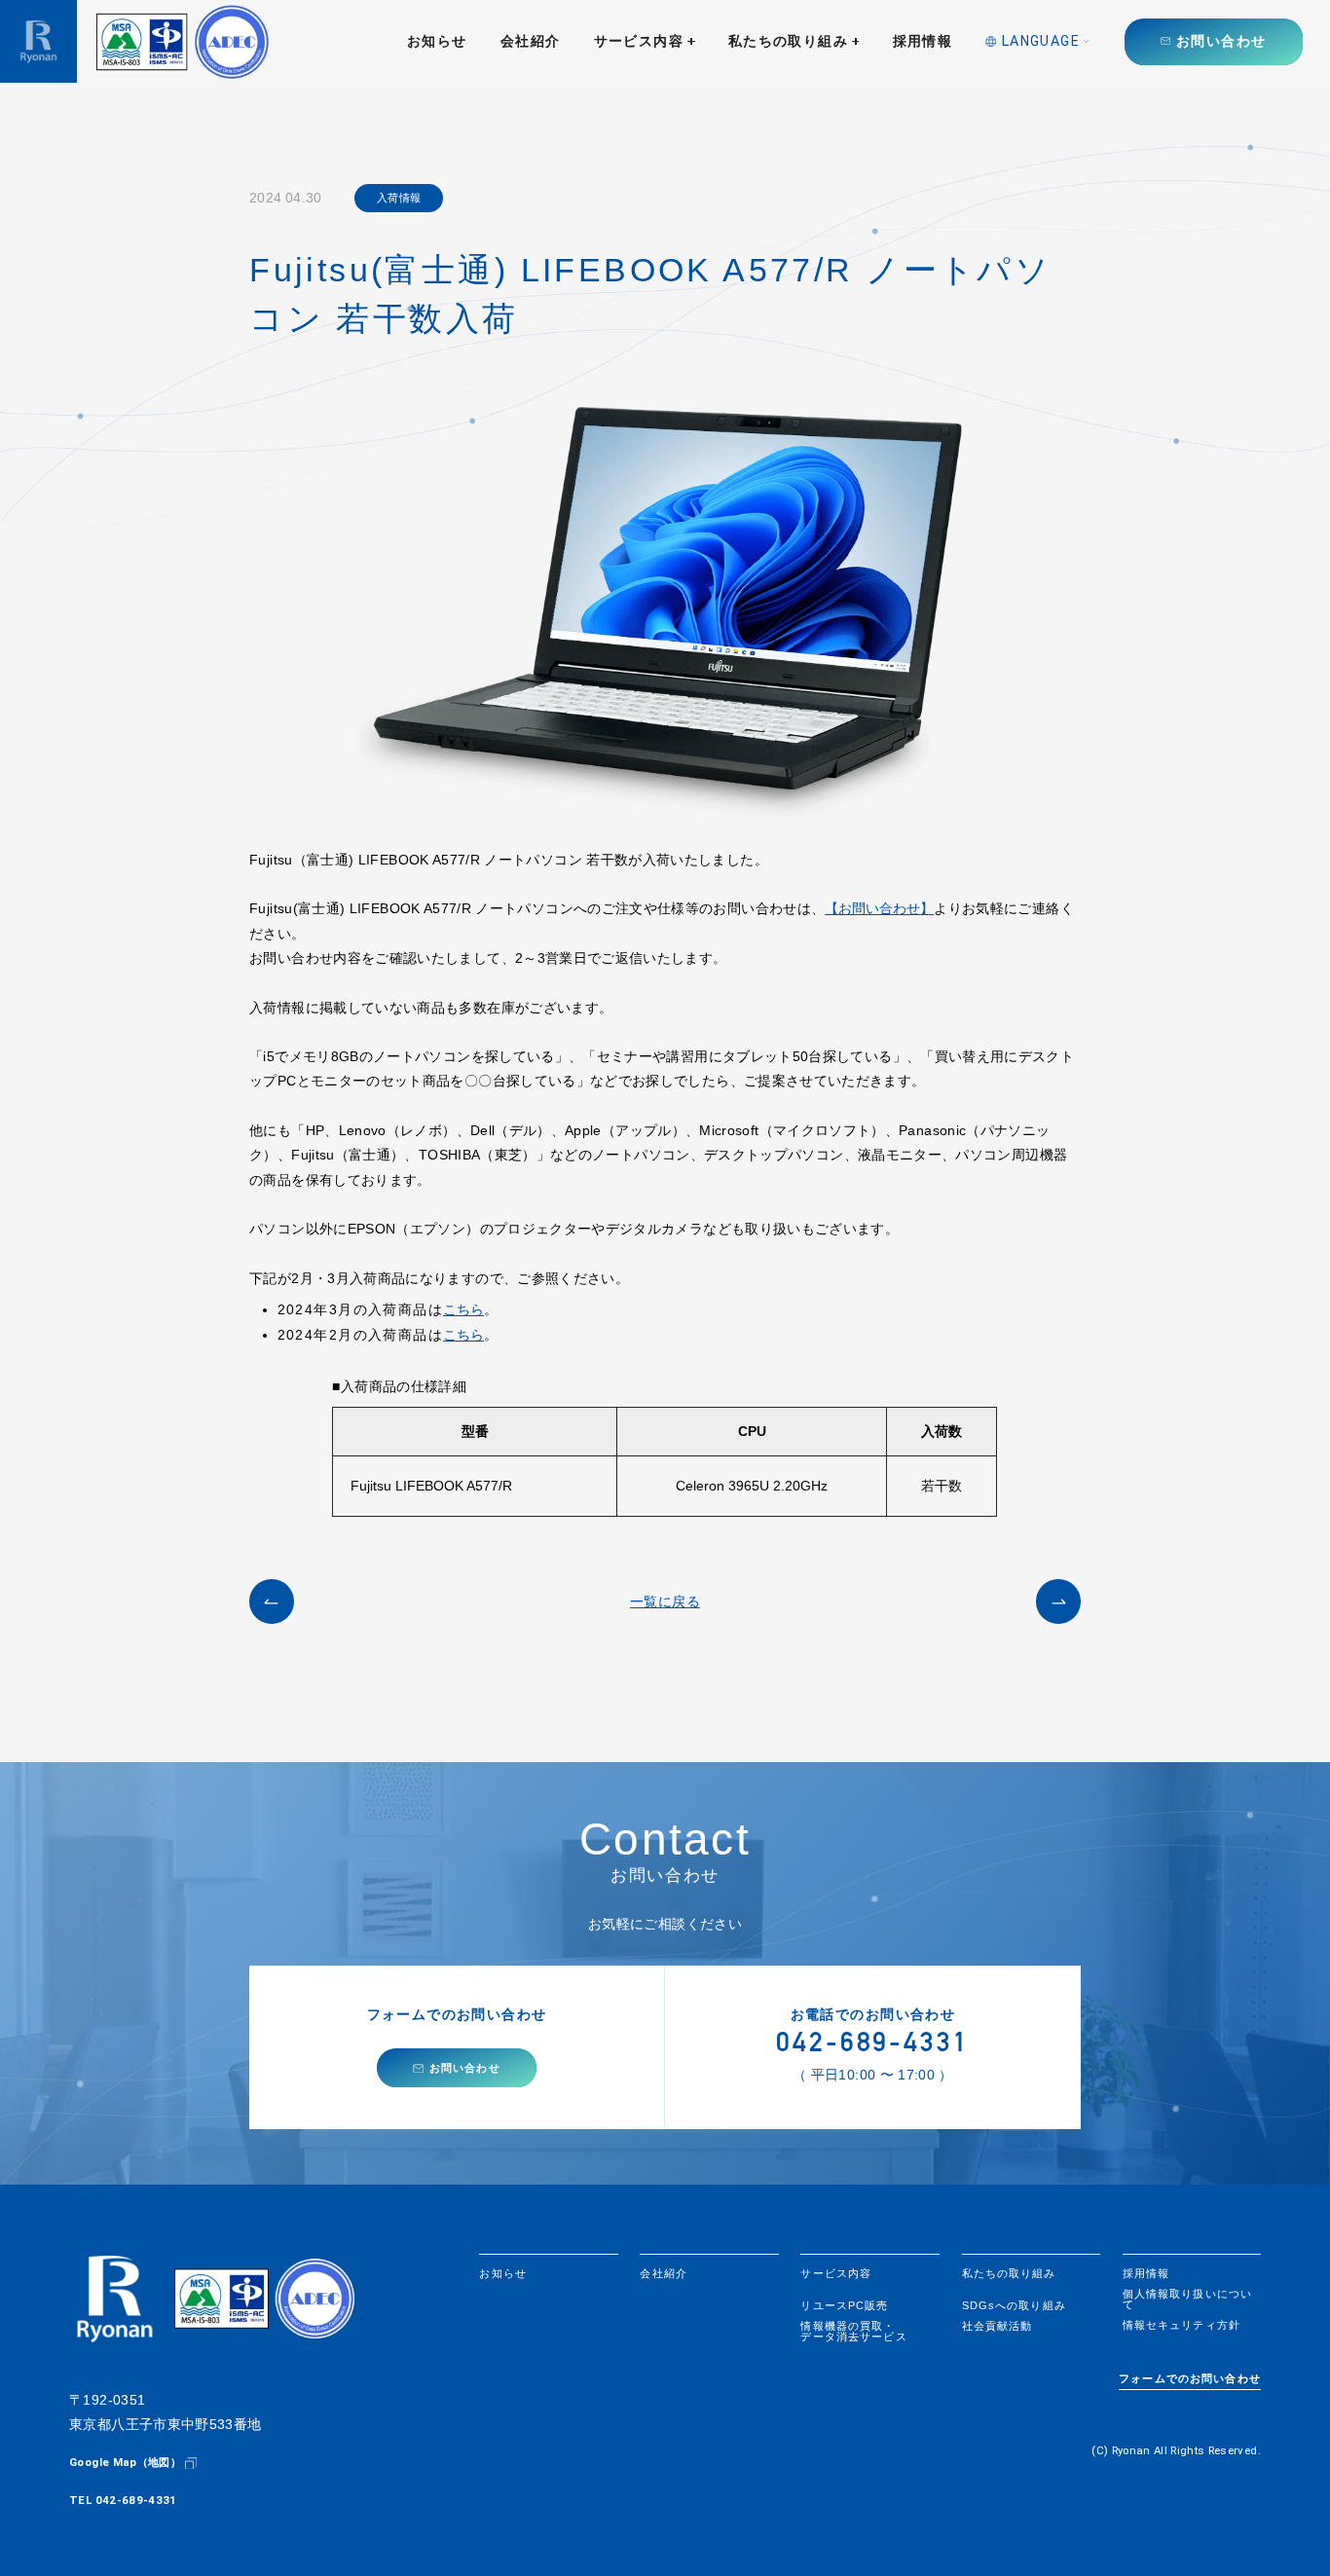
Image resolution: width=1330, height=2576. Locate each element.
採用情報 (923, 41)
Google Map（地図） (125, 2463)
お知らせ (437, 41)
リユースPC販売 (844, 2306)
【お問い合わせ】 (879, 908)
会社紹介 (531, 41)
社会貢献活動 (997, 2326)
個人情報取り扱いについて (1188, 2300)
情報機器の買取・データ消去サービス (853, 2332)
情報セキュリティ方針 (1182, 2325)
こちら (463, 1309)
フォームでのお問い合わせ (1190, 2379)
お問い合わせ (1221, 41)
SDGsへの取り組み (1014, 2306)
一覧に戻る (665, 1601)
